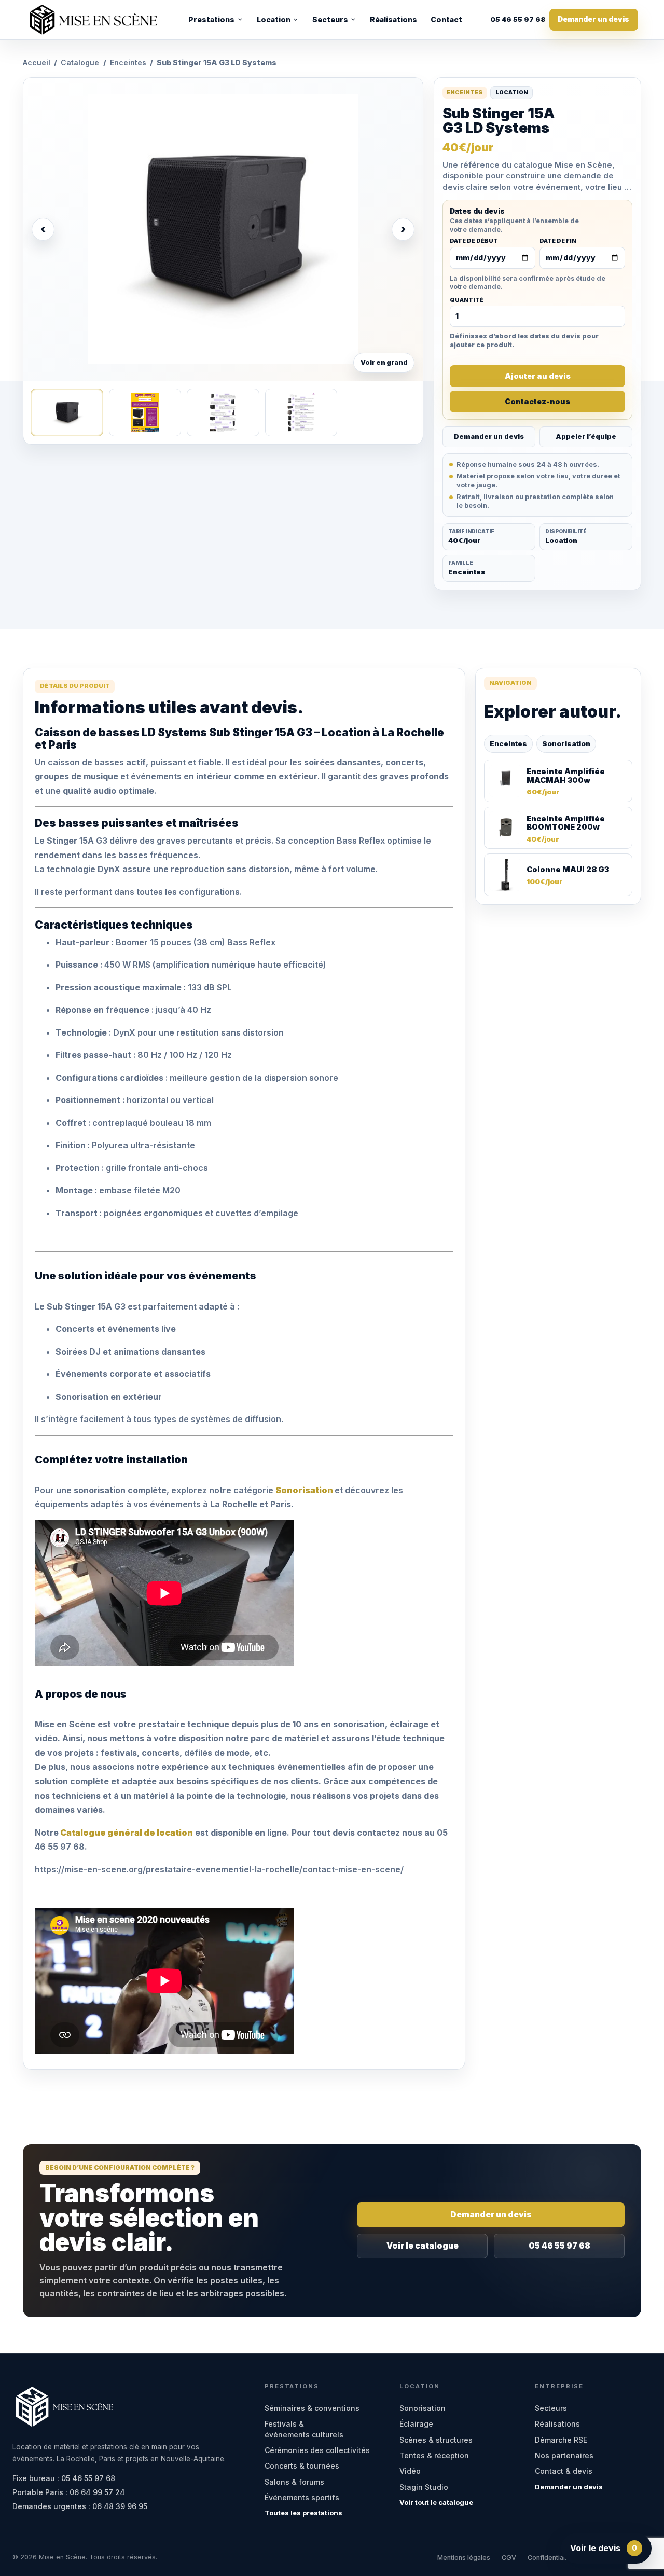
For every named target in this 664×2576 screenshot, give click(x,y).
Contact (446, 19)
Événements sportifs (302, 2497)
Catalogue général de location (126, 1833)
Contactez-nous (537, 401)
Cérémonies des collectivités (317, 2450)
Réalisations (393, 19)
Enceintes (128, 63)
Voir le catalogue (423, 2246)
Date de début (474, 241)
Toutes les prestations (303, 2513)
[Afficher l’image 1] (67, 412)
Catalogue (80, 63)
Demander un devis (593, 19)
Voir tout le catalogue (436, 2502)
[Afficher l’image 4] (301, 412)
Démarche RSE (561, 2440)
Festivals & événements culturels (304, 2429)
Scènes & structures (436, 2440)
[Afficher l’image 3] (223, 412)
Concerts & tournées (302, 2466)
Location (274, 19)
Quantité (467, 300)
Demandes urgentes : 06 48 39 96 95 (80, 2506)
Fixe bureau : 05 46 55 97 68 (64, 2478)
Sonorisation (566, 743)
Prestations (211, 19)
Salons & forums (294, 2482)
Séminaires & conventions (312, 2408)
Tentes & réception (434, 2455)
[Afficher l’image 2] (145, 412)
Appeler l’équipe (586, 437)
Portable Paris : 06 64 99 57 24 (69, 2492)
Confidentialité (550, 2558)
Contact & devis (564, 2471)
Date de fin (558, 241)
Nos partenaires (564, 2455)
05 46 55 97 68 (518, 20)
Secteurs (330, 19)
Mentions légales (464, 2558)
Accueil (37, 63)
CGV (509, 2558)
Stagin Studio (424, 2487)
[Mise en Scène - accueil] (93, 20)
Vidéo (410, 2471)
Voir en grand (384, 362)
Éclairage (416, 2424)
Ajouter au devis (538, 376)
